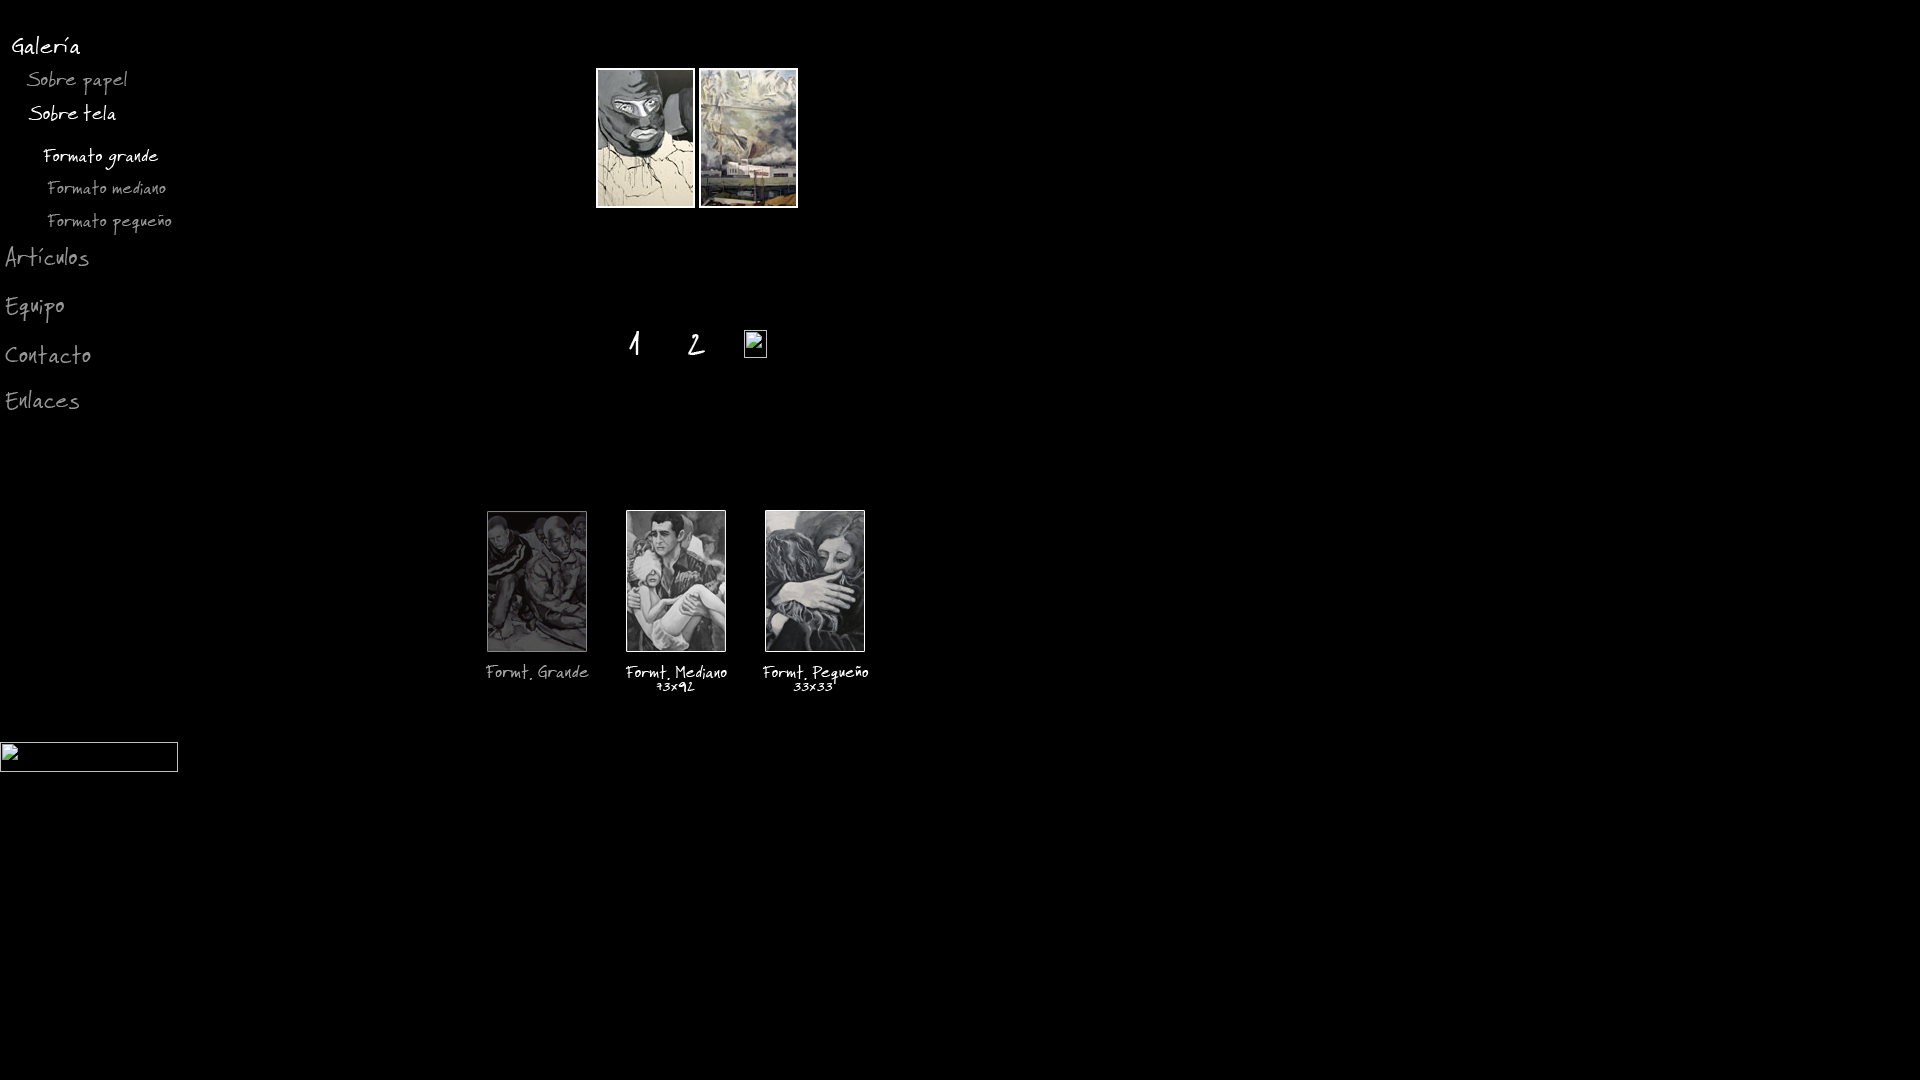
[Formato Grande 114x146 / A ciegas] (645, 202)
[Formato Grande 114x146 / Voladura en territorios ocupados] (748, 202)
